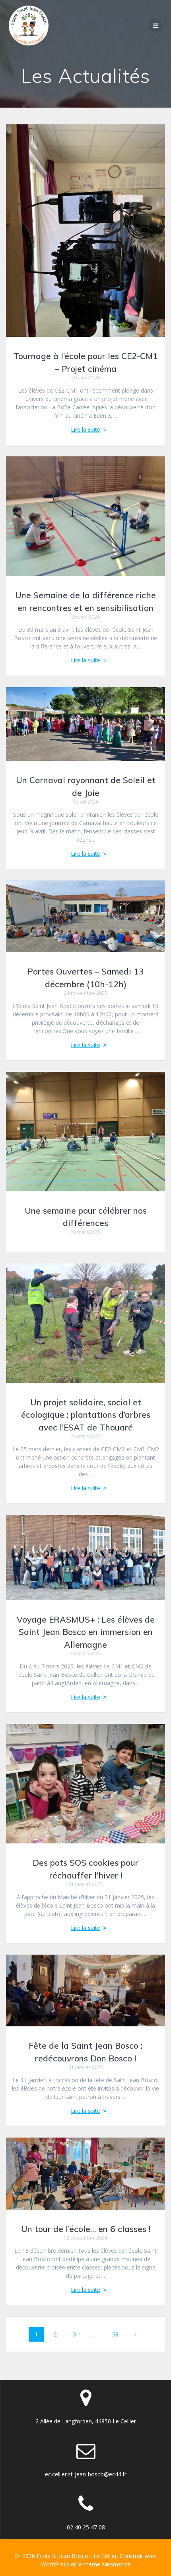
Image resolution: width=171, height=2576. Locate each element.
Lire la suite (85, 429)
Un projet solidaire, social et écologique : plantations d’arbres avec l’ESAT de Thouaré (86, 1415)
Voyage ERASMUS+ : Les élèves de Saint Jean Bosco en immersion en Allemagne (86, 1632)
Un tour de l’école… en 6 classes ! (86, 2229)
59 (118, 2334)
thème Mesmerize (107, 2564)
